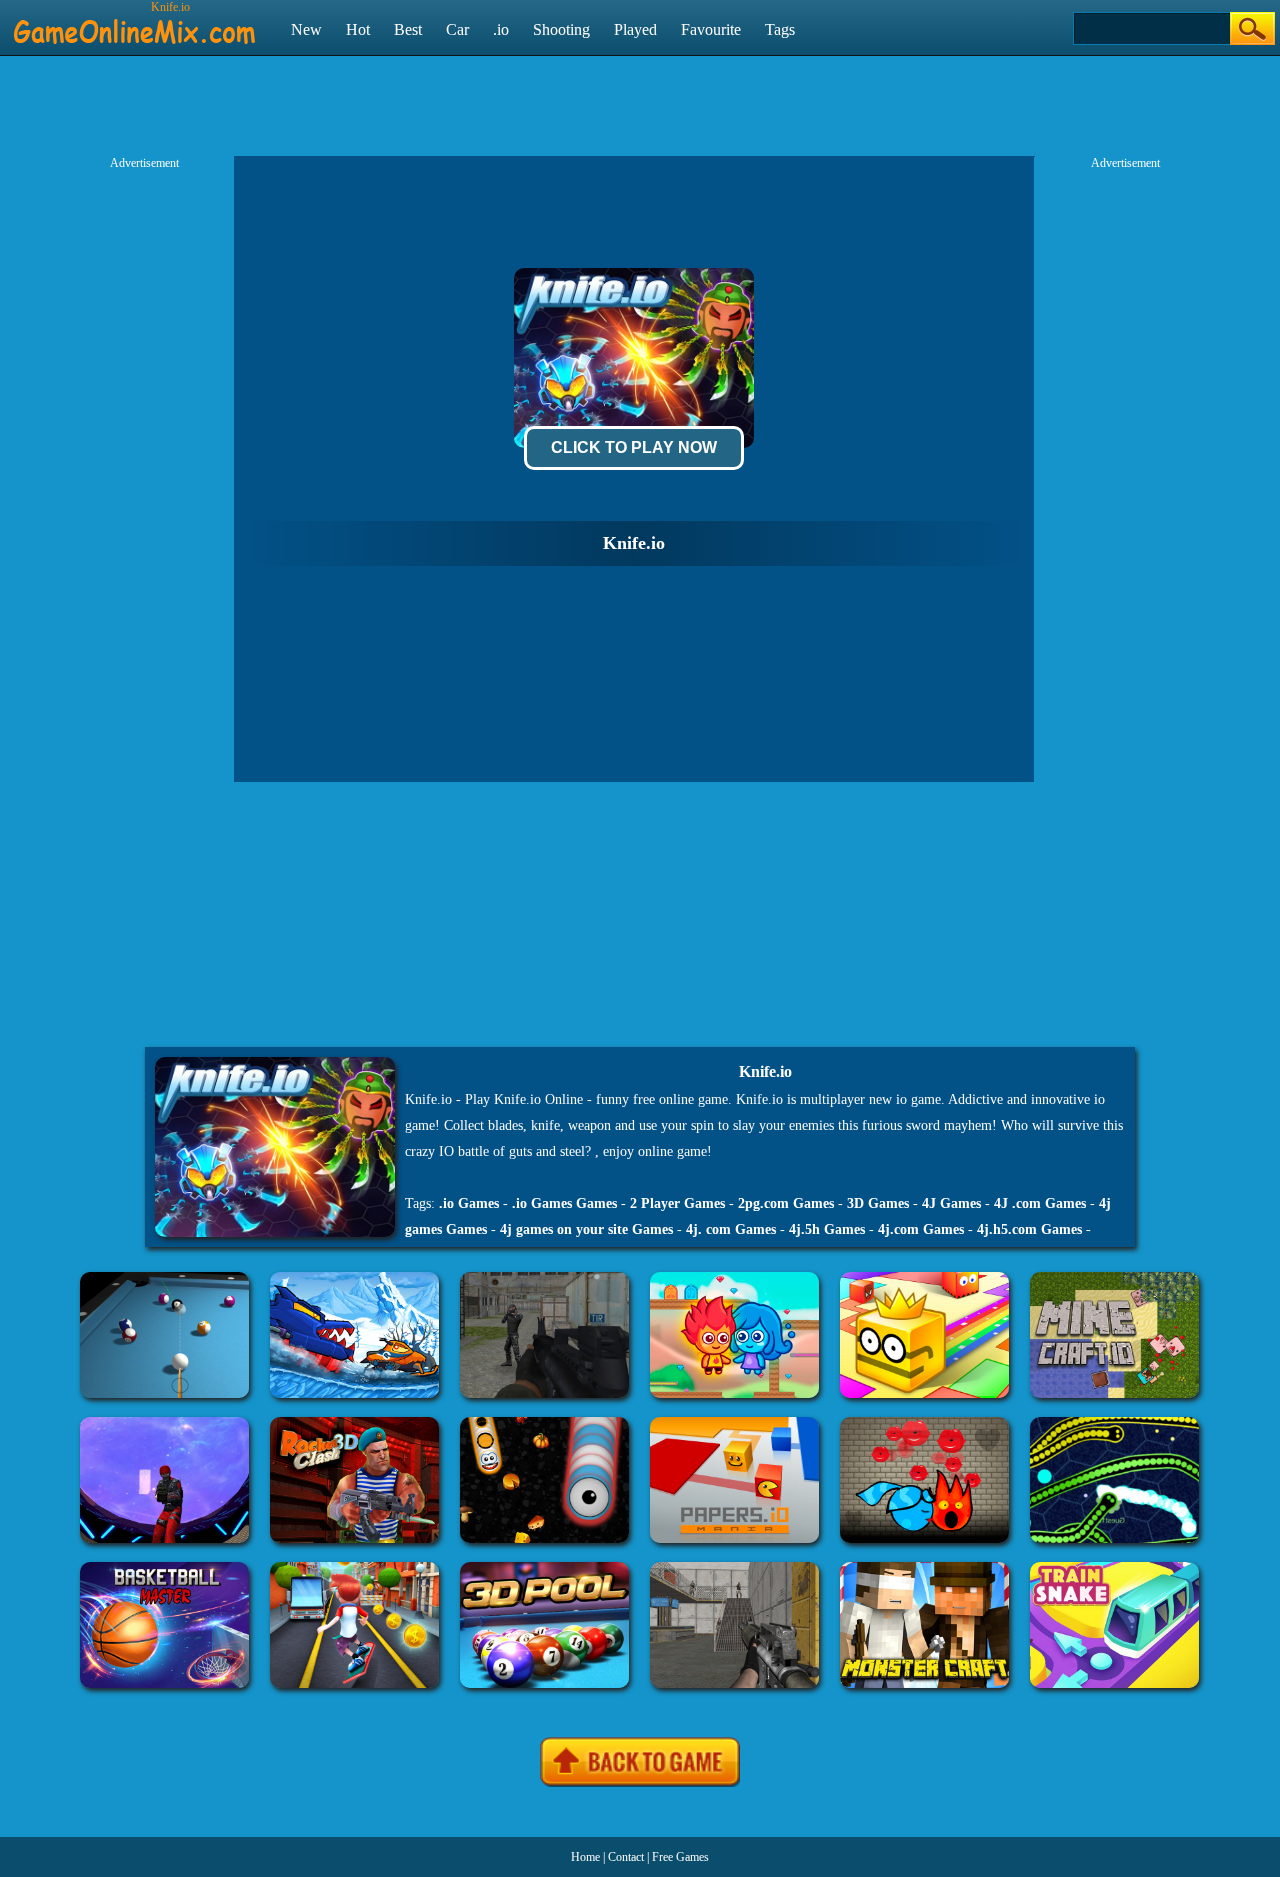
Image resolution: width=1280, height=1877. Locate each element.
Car (457, 29)
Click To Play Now (634, 447)
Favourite (711, 29)
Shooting (561, 29)
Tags (780, 29)
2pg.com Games (786, 1203)
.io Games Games (564, 1203)
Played (635, 29)
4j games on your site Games (586, 1229)
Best (408, 29)
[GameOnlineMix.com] (134, 23)
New (306, 29)
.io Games (469, 1203)
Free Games (680, 1857)
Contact (626, 1857)
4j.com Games (921, 1229)
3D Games (878, 1203)
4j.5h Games (827, 1229)
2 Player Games (677, 1203)
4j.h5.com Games (1029, 1229)
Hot (358, 29)
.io (501, 29)
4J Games (951, 1203)
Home (585, 1857)
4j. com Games (731, 1229)
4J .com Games (1040, 1203)
